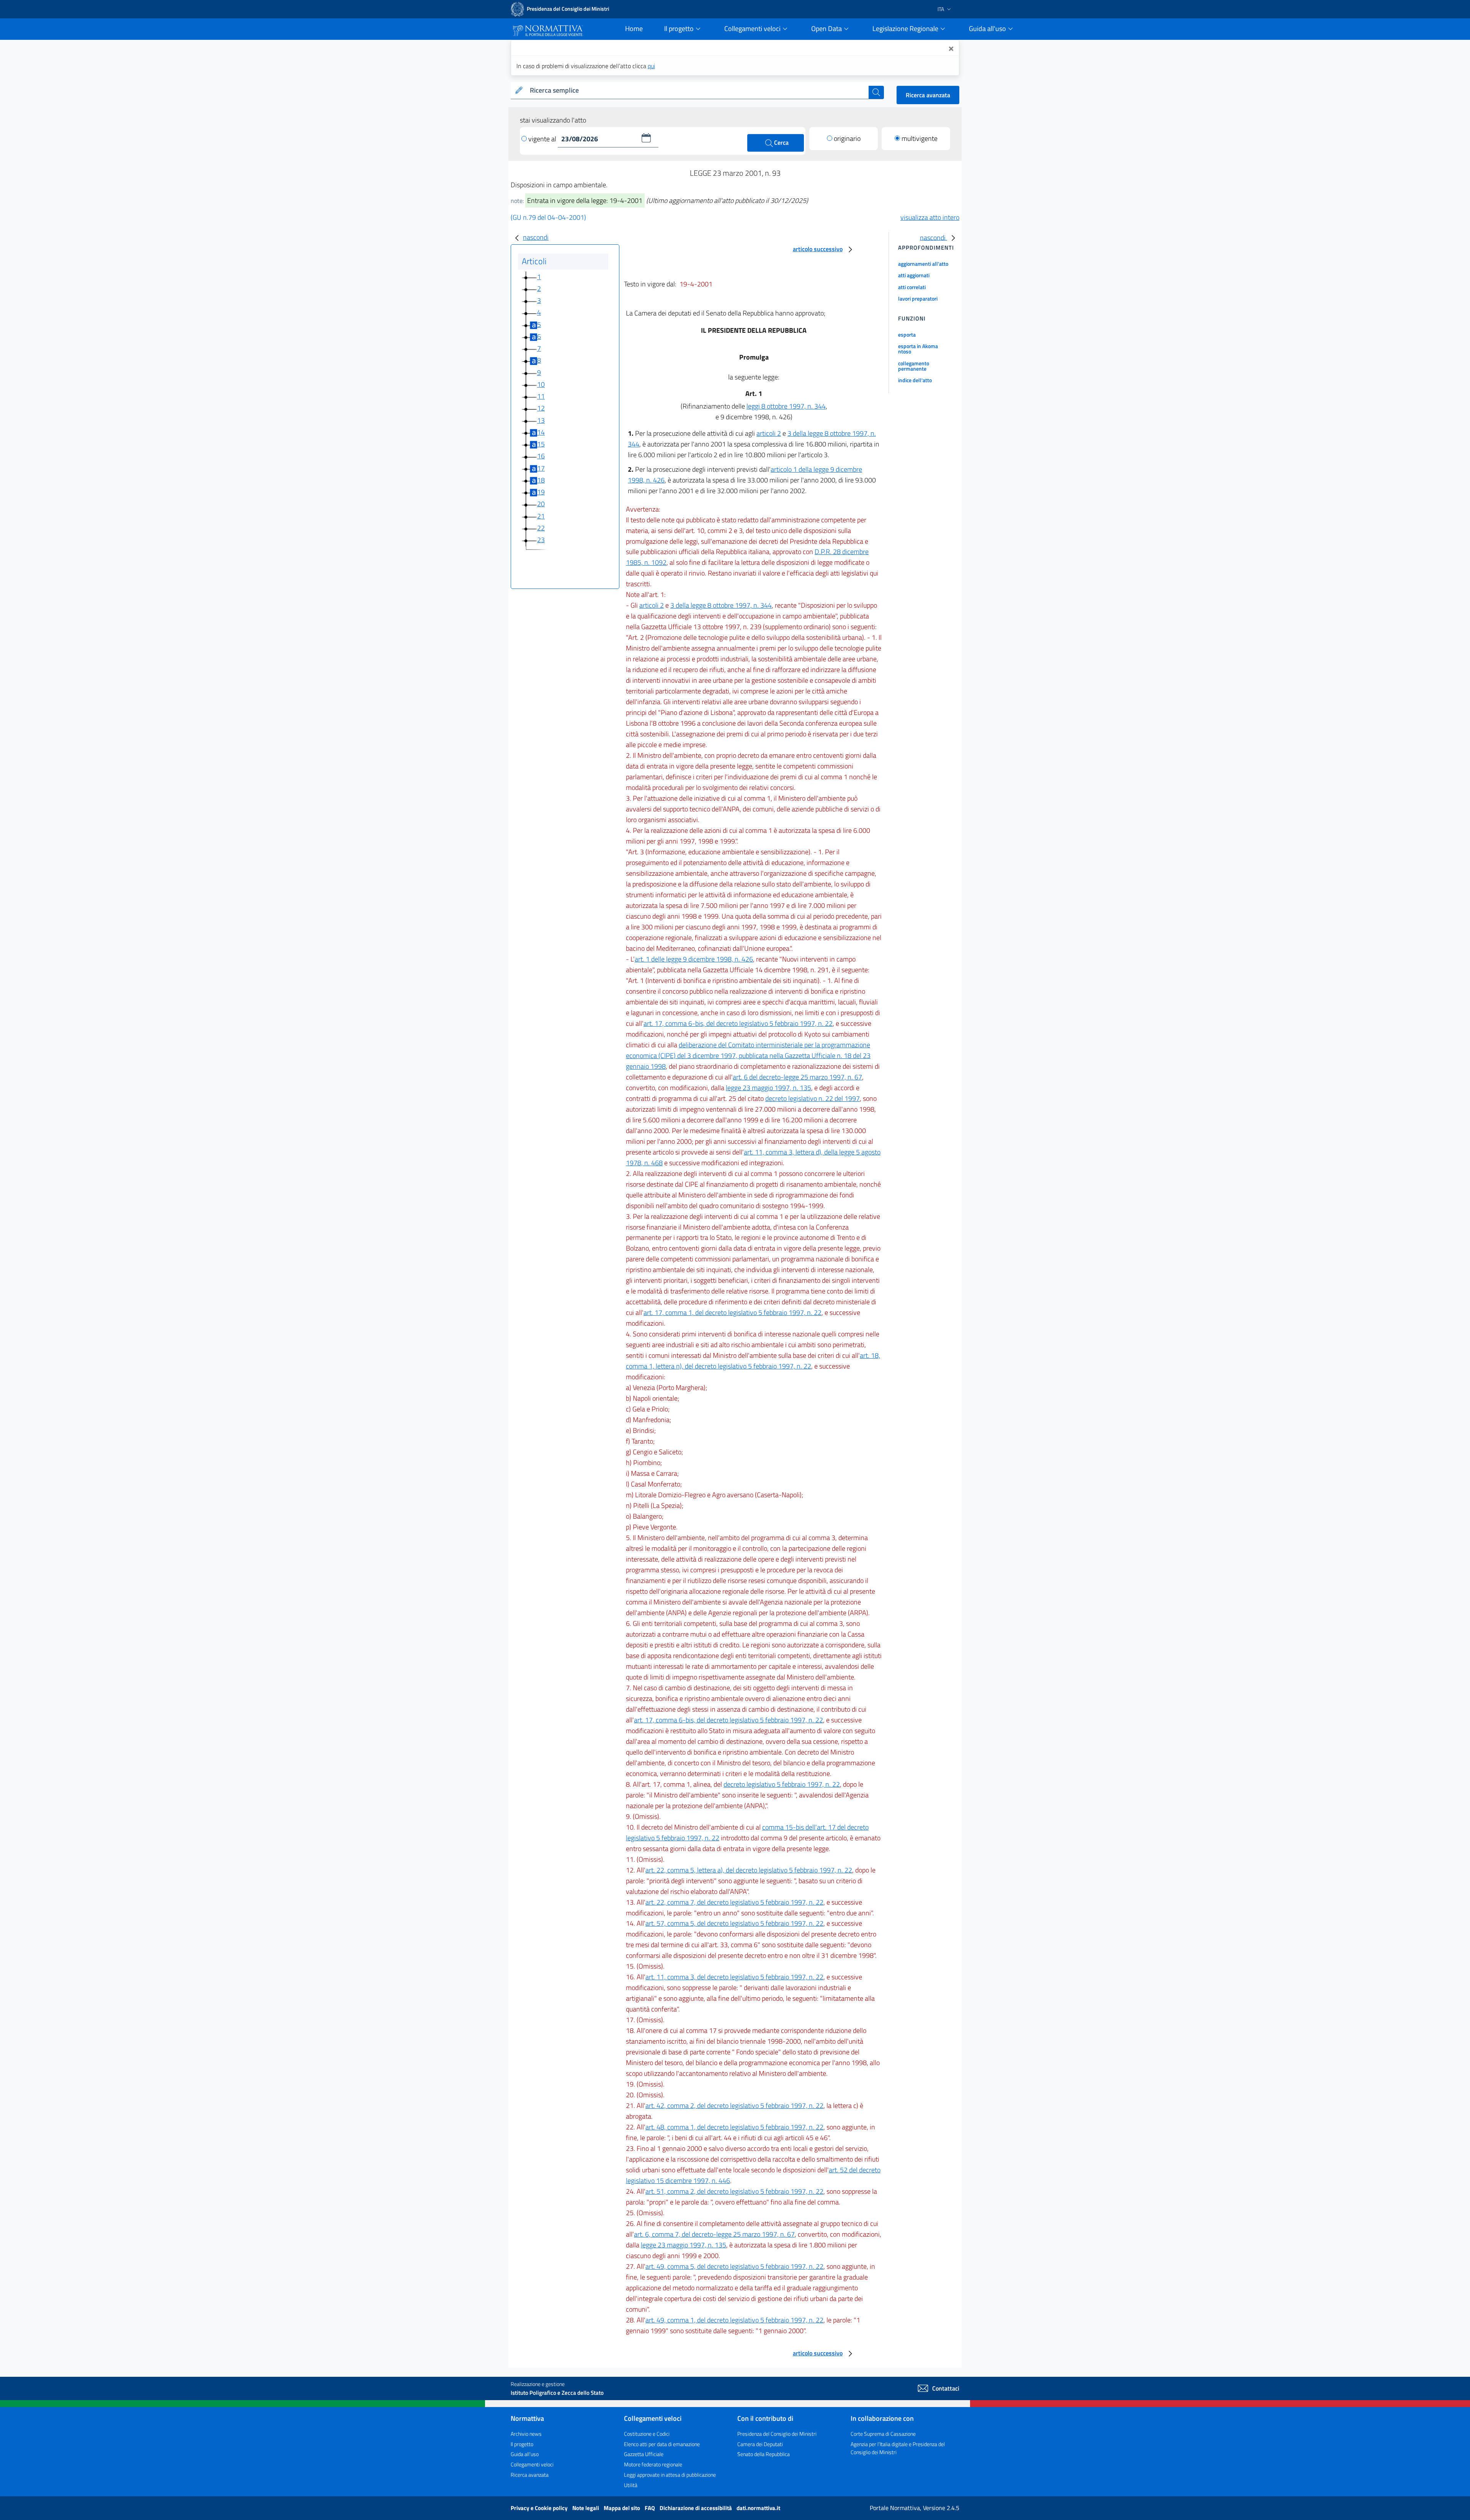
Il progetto (522, 2444)
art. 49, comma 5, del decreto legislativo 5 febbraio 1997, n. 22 (734, 2266)
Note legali (586, 2508)
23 (541, 540)
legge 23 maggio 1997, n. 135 (768, 1088)
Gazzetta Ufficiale (644, 2454)
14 (541, 432)
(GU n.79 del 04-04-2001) (548, 217)
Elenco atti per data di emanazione (662, 2444)
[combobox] (698, 91)
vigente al (543, 139)
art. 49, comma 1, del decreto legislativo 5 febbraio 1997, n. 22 (734, 2320)
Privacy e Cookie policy (540, 2508)
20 (541, 504)
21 (541, 516)
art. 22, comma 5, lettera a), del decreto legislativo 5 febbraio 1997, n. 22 (749, 1870)
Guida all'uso (525, 2454)
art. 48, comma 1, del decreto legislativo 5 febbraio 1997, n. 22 (734, 2127)
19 (541, 492)
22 (541, 528)
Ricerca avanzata (928, 95)
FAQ (650, 2508)
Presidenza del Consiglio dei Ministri (777, 2434)
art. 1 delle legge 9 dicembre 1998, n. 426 (694, 959)
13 (541, 420)
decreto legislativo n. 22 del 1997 (813, 1098)
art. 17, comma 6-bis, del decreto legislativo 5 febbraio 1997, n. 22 (738, 1023)
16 (541, 456)
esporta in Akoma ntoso (918, 349)
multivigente (920, 138)
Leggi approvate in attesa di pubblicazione (670, 2475)
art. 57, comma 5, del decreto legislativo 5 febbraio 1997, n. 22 (734, 1923)
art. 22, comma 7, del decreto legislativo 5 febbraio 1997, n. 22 (734, 1902)
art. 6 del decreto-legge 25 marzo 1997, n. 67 (797, 1077)
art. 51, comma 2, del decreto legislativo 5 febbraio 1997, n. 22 (734, 2191)
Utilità (631, 2485)
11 (541, 396)
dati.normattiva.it (758, 2508)
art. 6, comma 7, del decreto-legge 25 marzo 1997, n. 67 (714, 2234)
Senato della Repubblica (764, 2454)
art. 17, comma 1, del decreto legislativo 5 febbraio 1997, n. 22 (733, 1312)
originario (847, 138)
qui (651, 66)
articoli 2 (769, 433)
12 (541, 408)
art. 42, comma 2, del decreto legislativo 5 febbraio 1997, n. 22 (734, 2105)
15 (541, 444)
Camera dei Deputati (760, 2444)
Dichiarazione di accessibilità (696, 2508)
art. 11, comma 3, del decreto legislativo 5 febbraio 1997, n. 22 (734, 1977)
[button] (646, 138)
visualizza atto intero (930, 217)
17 (541, 468)
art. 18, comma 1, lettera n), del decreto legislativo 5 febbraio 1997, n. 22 (753, 1361)
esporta (907, 334)
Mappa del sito (622, 2508)
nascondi (536, 237)
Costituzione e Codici (647, 2434)
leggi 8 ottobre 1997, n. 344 (786, 406)
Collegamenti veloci (532, 2464)
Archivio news (526, 2434)
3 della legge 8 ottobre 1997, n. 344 (721, 605)
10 (541, 384)
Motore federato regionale (653, 2464)
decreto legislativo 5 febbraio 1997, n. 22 (782, 1784)
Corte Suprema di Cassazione (883, 2434)
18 (541, 480)
